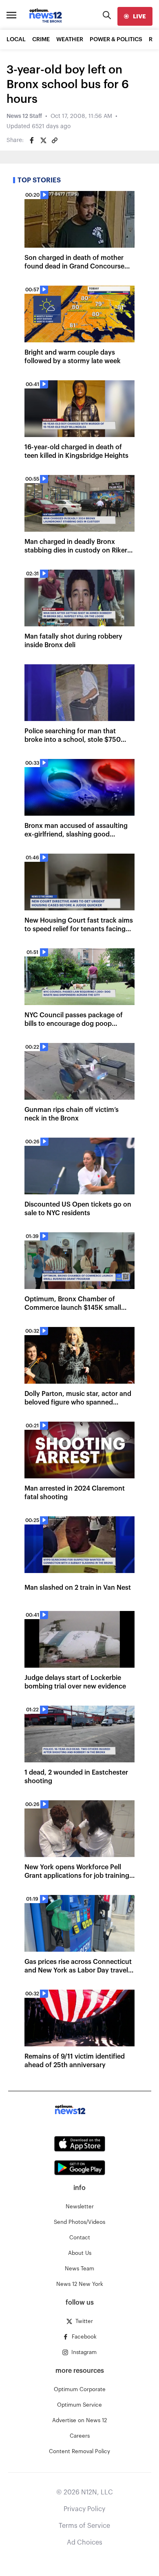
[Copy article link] (55, 140)
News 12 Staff (24, 116)
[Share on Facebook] (32, 140)
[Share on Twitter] (43, 140)
